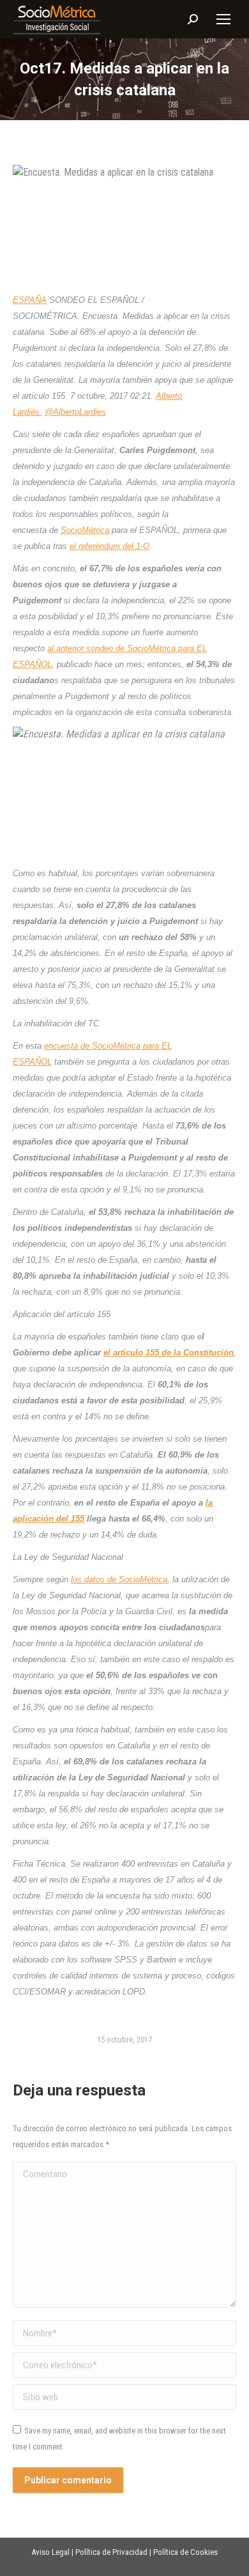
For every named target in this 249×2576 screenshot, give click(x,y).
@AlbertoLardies (75, 412)
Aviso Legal (50, 2552)
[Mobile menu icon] (223, 19)
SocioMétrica (85, 530)
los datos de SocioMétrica (119, 1579)
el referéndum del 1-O (109, 546)
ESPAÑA (30, 300)
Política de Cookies (185, 2552)
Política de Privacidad (111, 2552)
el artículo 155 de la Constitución (169, 1353)
